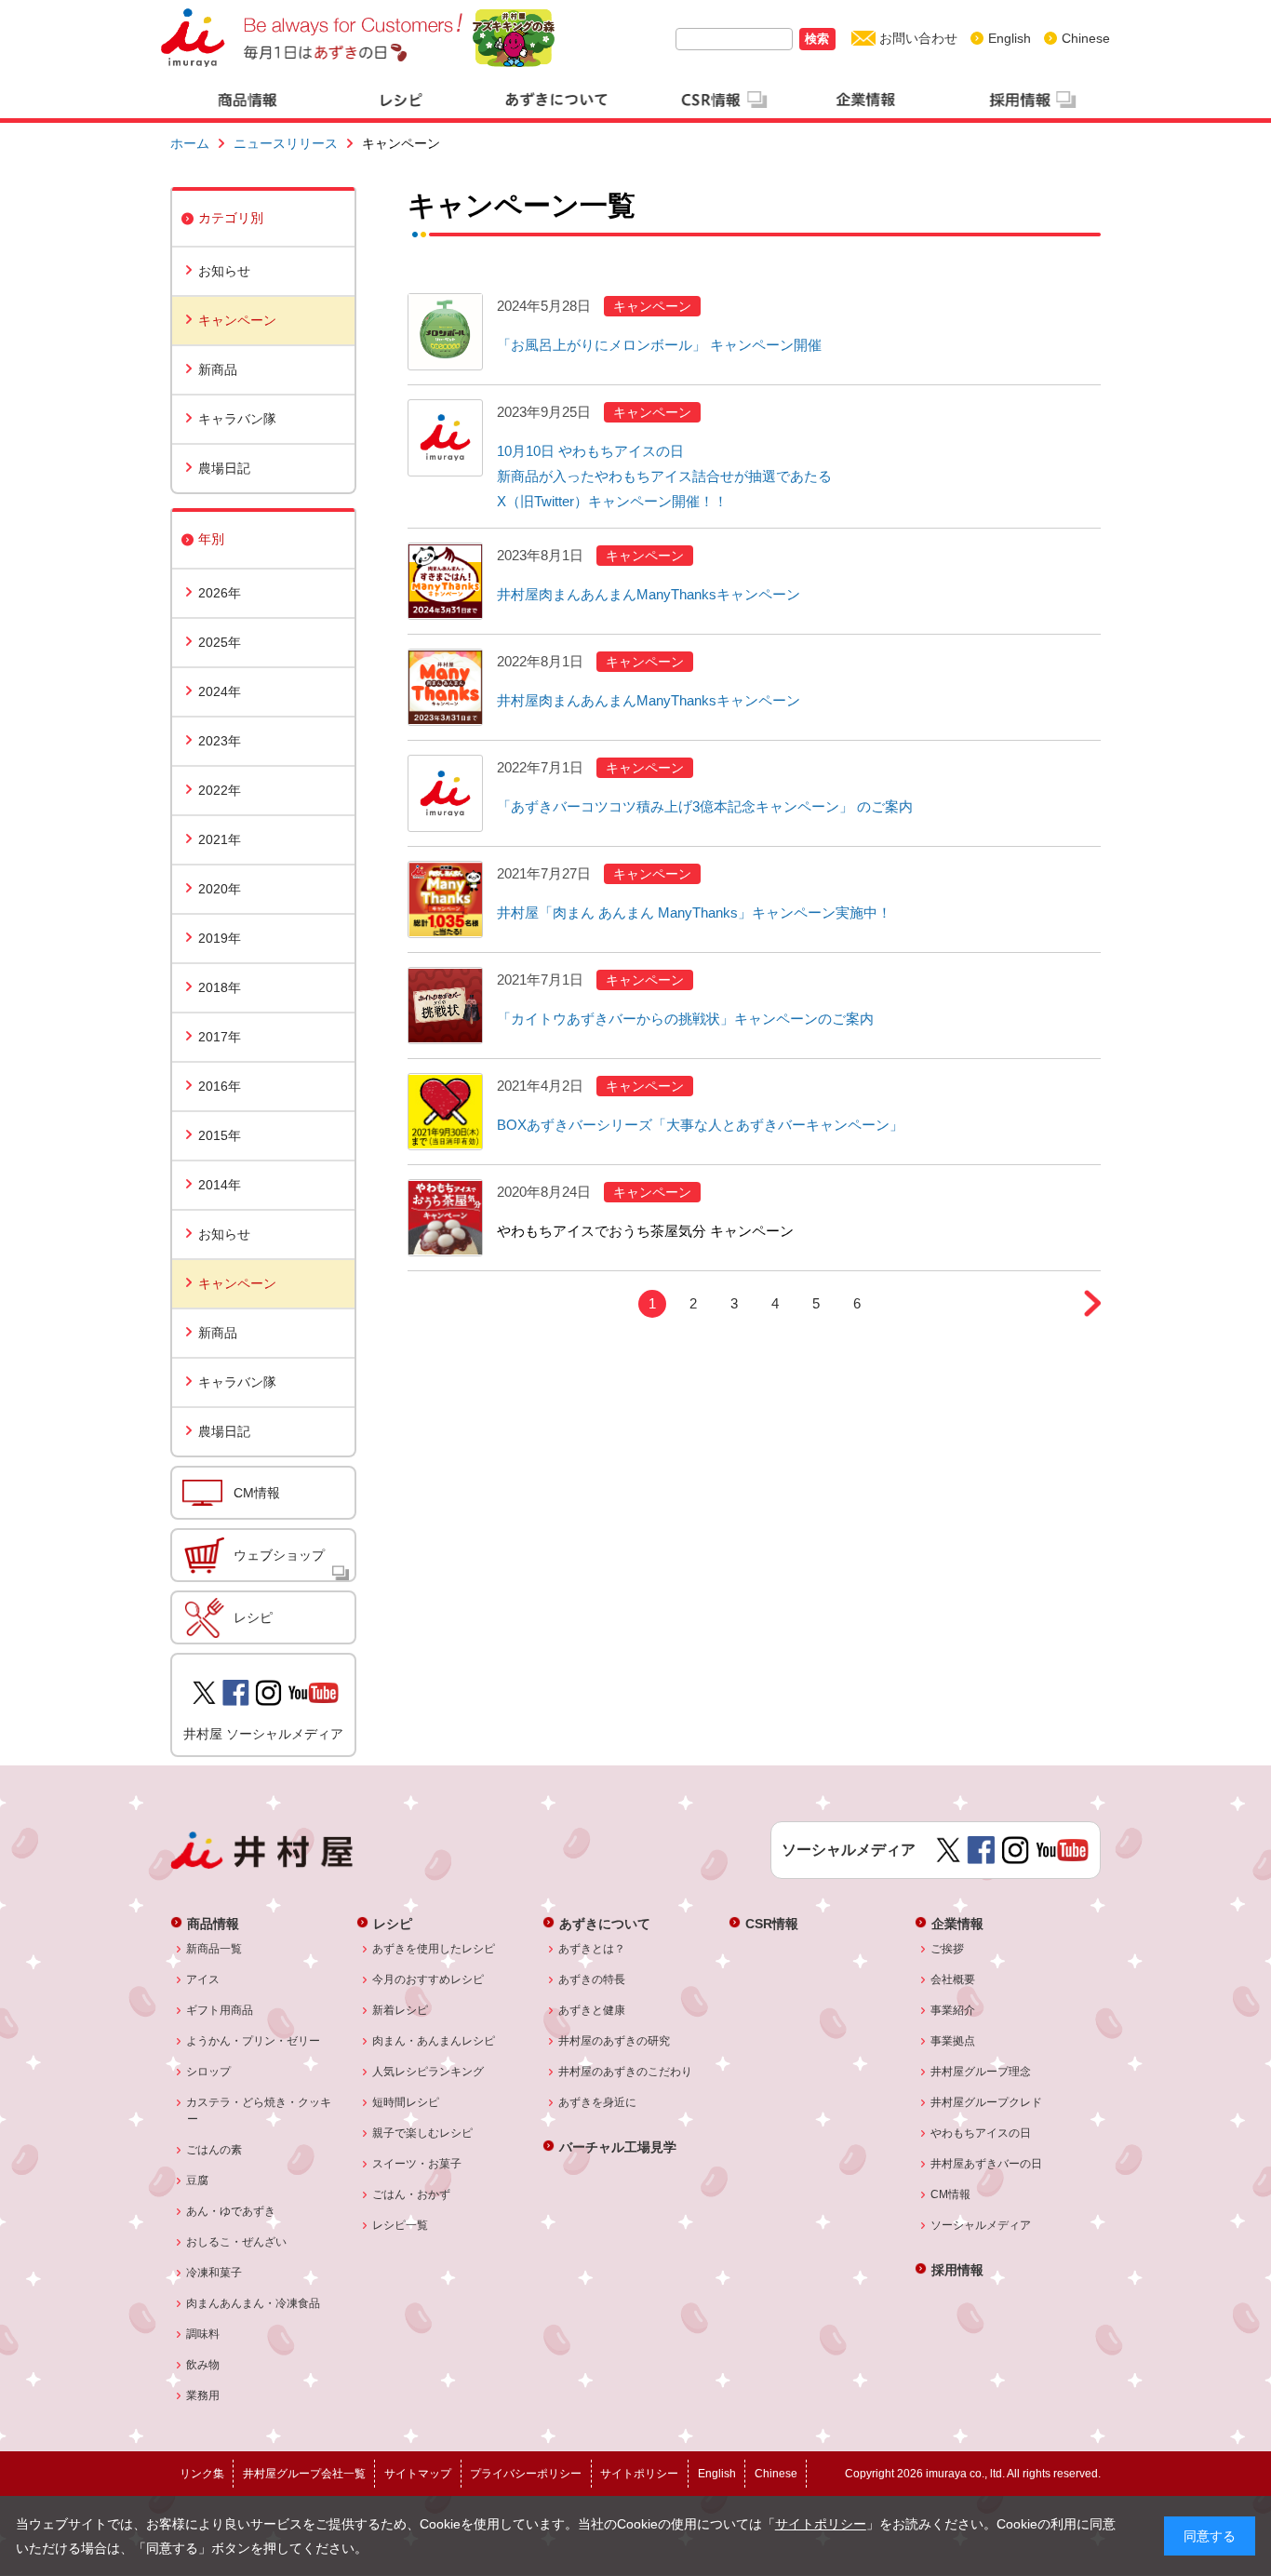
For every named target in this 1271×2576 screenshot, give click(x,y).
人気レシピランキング (428, 2072)
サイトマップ (418, 2474)
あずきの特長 (592, 1979)
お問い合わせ (918, 38)
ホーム (190, 143)
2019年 (220, 938)
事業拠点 (953, 2041)
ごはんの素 (214, 2150)
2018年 (220, 987)
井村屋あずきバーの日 (987, 2164)
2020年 (220, 889)
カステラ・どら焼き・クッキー (259, 2111)
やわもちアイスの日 (981, 2133)
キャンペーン (237, 320)
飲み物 (203, 2365)
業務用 (203, 2395)
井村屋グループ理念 (981, 2072)
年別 (211, 539)
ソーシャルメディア (981, 2225)
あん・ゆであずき (231, 2211)
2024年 (220, 691)
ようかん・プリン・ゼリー (254, 2041)
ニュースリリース (286, 143)
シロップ (209, 2072)
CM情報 (257, 1493)
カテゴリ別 (231, 218)
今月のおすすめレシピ (428, 1979)
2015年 (220, 1135)
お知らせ (224, 271)
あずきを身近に (598, 2102)
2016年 (220, 1086)
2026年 (220, 593)
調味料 (203, 2334)
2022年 (220, 790)
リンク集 (202, 2474)
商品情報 (213, 1923)
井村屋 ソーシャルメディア (263, 1734)
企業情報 (957, 1923)
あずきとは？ (592, 1949)
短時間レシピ (406, 2102)
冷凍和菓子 (214, 2273)
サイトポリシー (821, 2524)
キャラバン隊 (237, 419)
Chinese (1086, 38)
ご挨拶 (948, 1949)
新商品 (218, 369)
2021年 (220, 839)
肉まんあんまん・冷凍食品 (254, 2303)
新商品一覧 (214, 1949)
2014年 (220, 1185)
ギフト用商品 (220, 2010)
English (1010, 38)
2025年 (220, 642)
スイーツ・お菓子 (417, 2164)
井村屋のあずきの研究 (615, 2041)
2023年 (220, 741)
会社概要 (953, 1979)
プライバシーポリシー (526, 2474)
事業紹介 (953, 2010)
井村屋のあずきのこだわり (626, 2072)
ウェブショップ (279, 1555)
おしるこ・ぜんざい (237, 2242)
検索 (817, 39)
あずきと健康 (592, 2010)
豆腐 (198, 2180)
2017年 (220, 1037)
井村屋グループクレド (987, 2102)
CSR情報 (772, 1923)
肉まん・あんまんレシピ (434, 2041)
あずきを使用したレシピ (434, 1949)
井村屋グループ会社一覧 (304, 2474)
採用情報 (957, 2269)
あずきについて (605, 1923)
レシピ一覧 (401, 2225)
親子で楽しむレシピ (423, 2133)
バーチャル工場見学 (618, 2147)
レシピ (253, 1617)
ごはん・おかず (412, 2194)
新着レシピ (401, 2010)
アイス (203, 1979)
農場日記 (224, 468)
